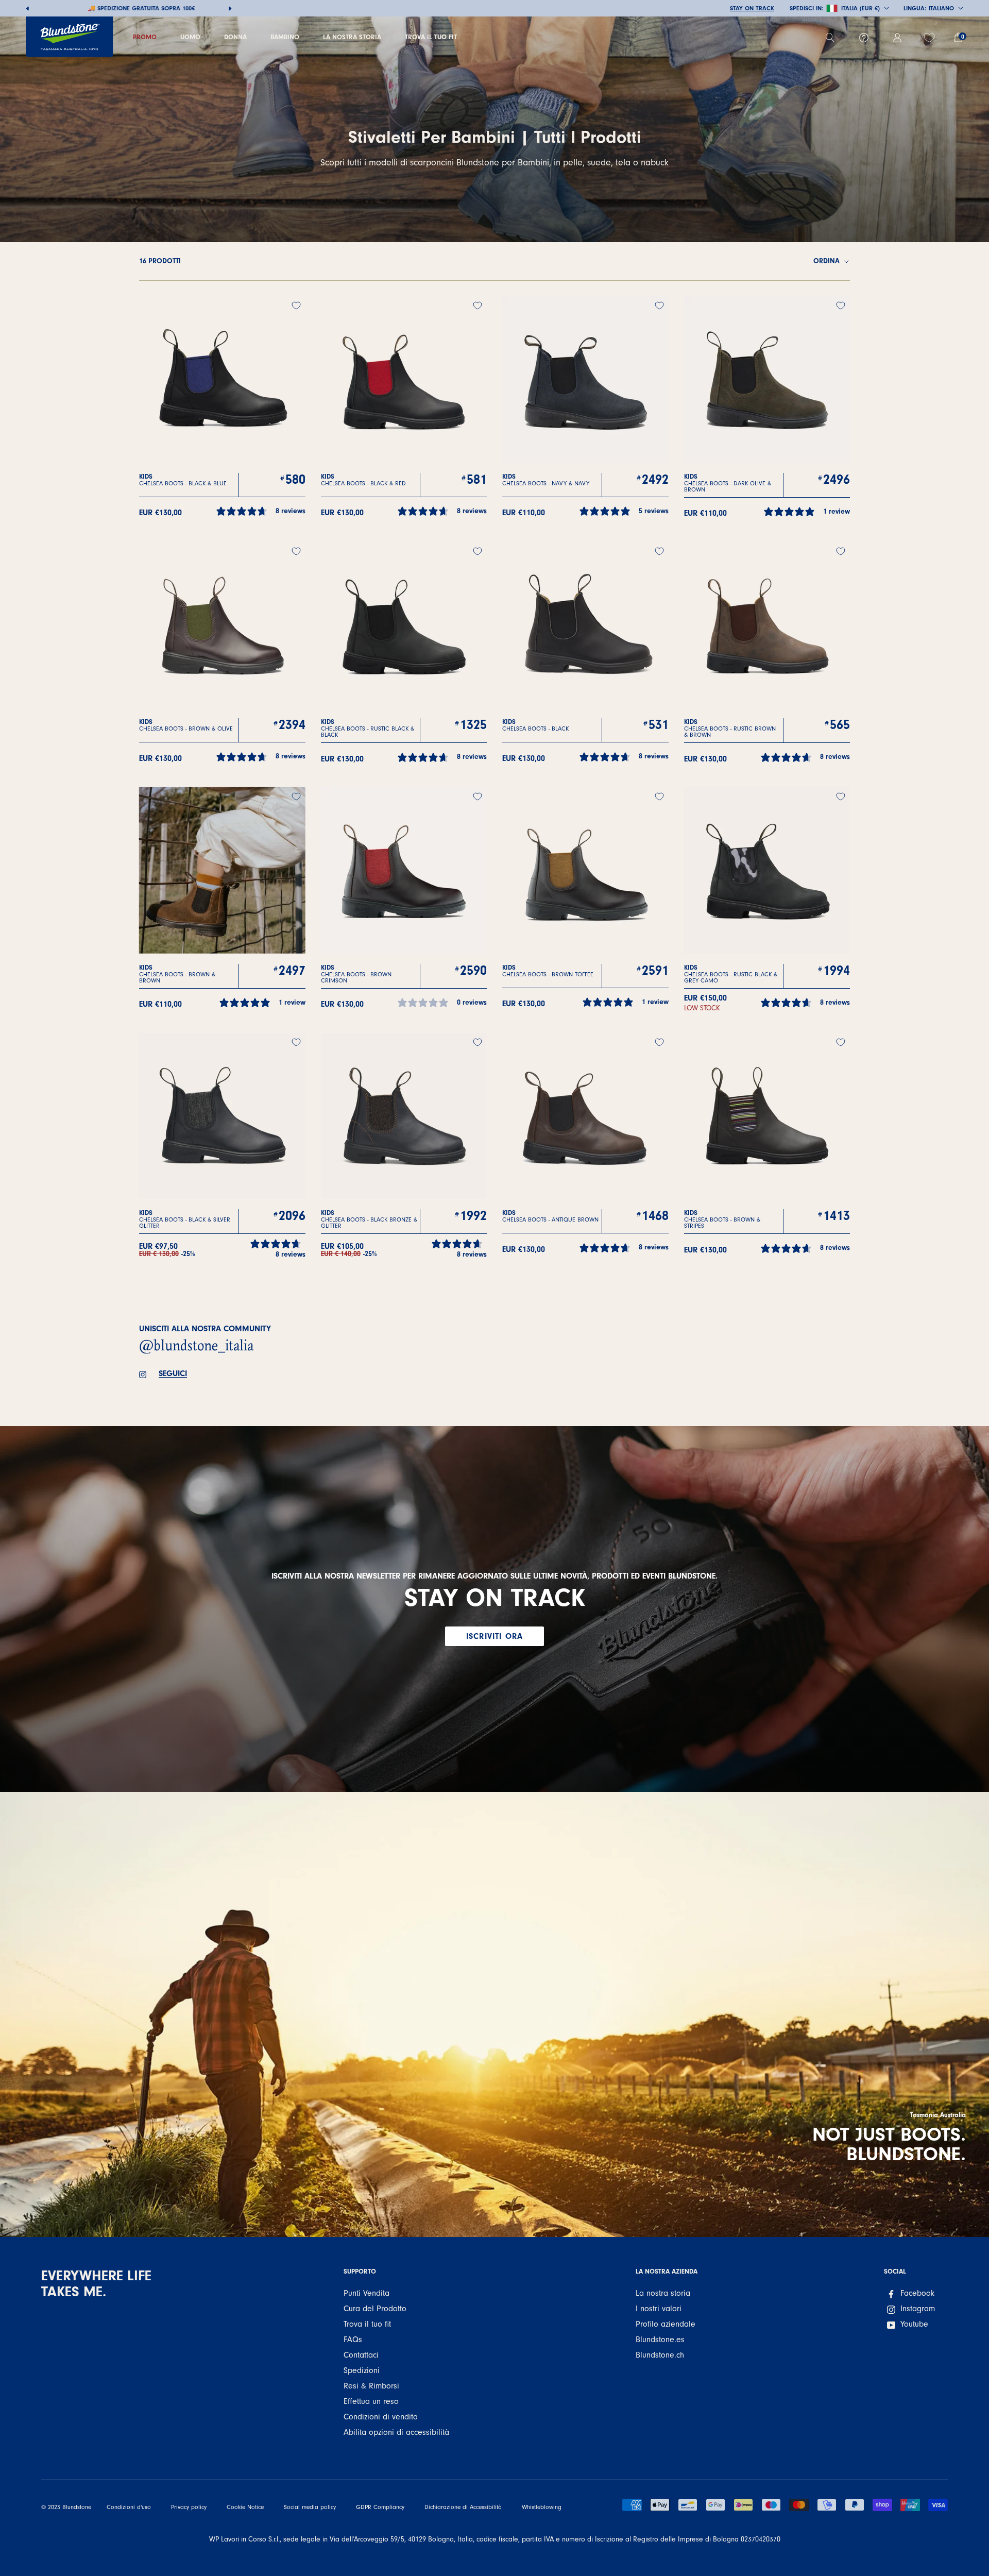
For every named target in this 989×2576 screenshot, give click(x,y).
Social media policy (310, 2507)
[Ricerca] (834, 38)
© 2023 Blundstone (66, 2507)
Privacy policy (189, 2507)
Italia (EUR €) (860, 8)
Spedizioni (362, 2370)
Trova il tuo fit (367, 2324)
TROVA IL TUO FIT (431, 37)
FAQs (353, 2340)
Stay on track (752, 8)
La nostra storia (663, 2293)
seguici (173, 1374)
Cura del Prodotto (375, 2309)
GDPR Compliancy (380, 2507)
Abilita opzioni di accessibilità (396, 2432)
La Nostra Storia (352, 37)
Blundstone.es (660, 2340)
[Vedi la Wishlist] (931, 38)
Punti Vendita (366, 2293)
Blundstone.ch (660, 2355)
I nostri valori (659, 2309)
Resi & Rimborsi (371, 2386)
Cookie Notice (245, 2507)
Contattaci (361, 2355)
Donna (235, 37)
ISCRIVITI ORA (494, 1636)
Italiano (941, 8)
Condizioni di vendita (381, 2417)
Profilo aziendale (666, 2324)
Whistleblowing (542, 2507)
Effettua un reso (371, 2401)
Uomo (190, 37)
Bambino (285, 37)
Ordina (828, 261)
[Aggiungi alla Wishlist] (296, 306)
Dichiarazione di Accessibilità (463, 2507)
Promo (145, 37)
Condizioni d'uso (129, 2507)
